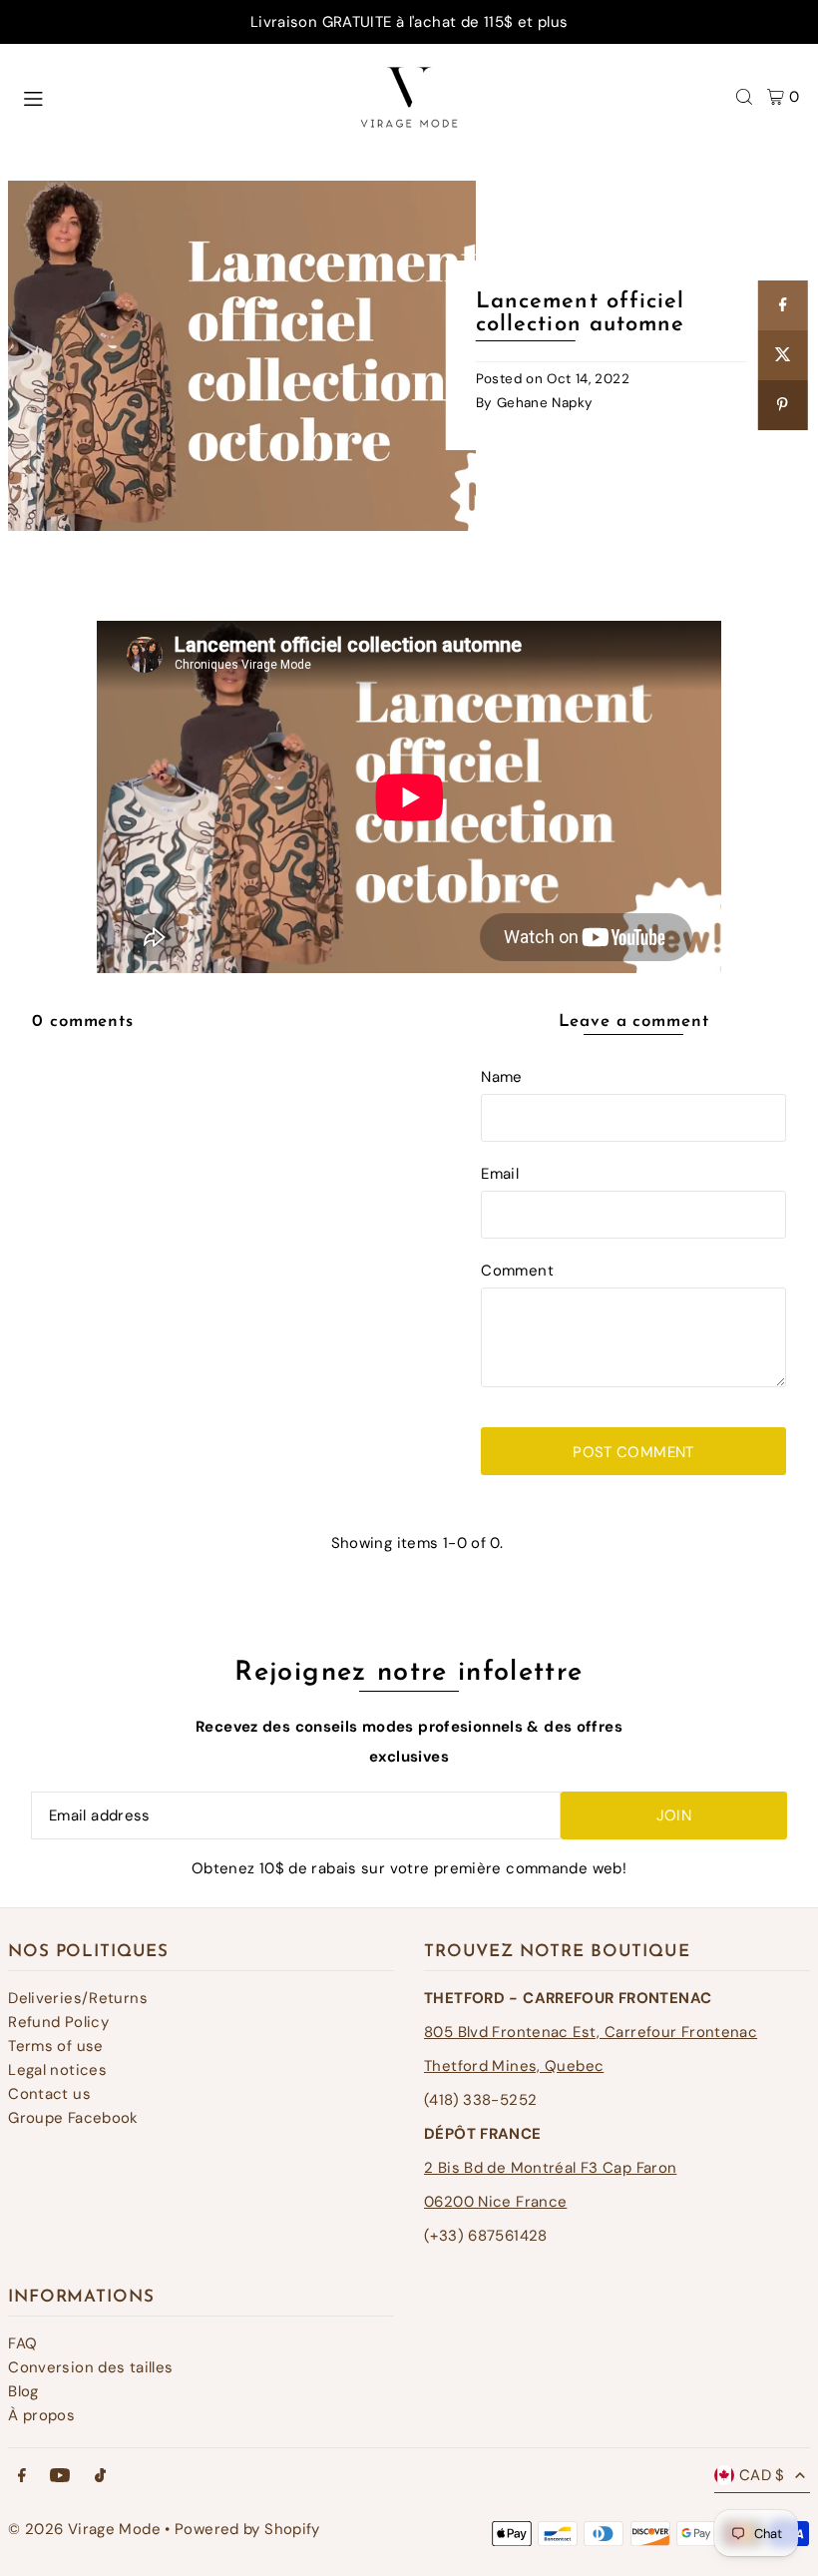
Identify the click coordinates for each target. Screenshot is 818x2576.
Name (502, 1077)
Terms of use (56, 2046)
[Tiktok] (100, 2477)
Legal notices (57, 2070)
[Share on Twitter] (782, 355)
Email (500, 1174)
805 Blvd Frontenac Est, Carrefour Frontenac (591, 2032)
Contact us (49, 2094)
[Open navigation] (169, 96)
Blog (23, 2391)
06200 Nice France (495, 2202)
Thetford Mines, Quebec (514, 2066)
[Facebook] (22, 2477)
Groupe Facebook (73, 2118)
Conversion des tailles (90, 2367)
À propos (41, 2415)
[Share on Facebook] (782, 305)
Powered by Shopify (247, 2529)
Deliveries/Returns (78, 1998)
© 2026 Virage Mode (84, 2529)
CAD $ (762, 2475)
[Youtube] (60, 2477)
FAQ (22, 2343)
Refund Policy (58, 2022)
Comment (517, 1271)
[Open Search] (744, 97)
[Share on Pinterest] (782, 405)
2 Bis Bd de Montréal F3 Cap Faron (550, 2168)
